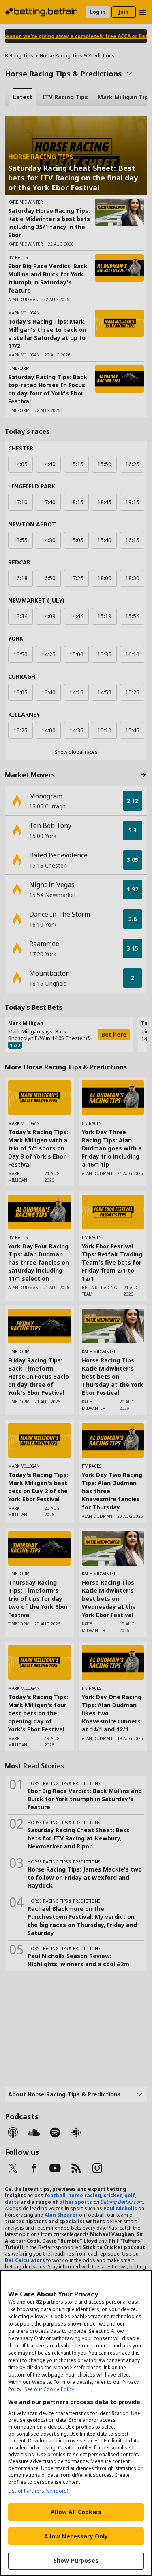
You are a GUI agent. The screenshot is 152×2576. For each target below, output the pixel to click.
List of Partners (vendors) (38, 2491)
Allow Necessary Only (76, 2536)
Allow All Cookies (76, 2512)
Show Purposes (76, 2560)
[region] (76, 2423)
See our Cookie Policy (49, 2389)
